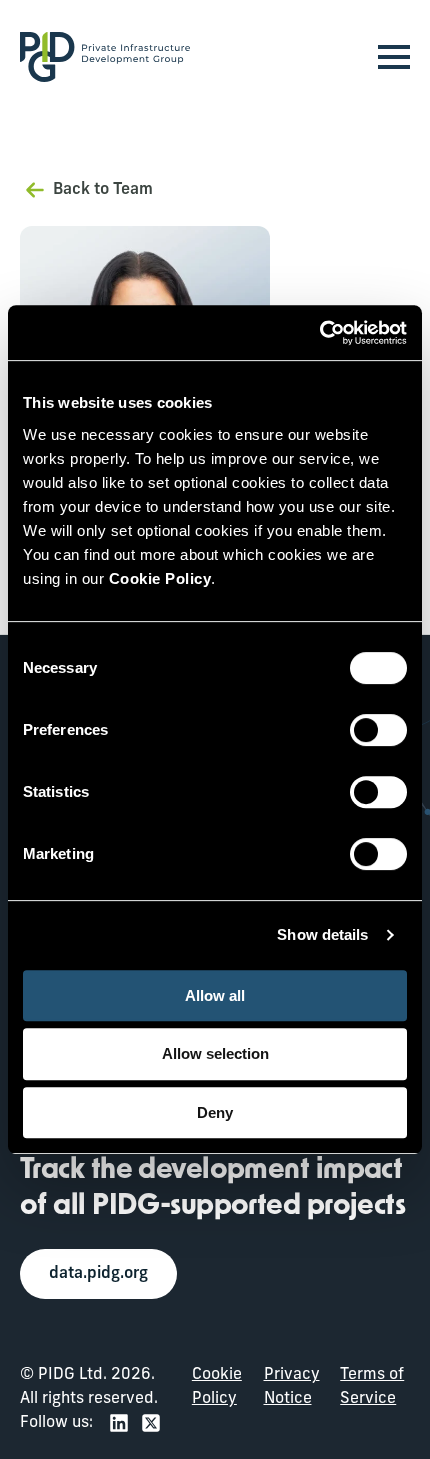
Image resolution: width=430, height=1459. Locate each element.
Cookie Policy (217, 1387)
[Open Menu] (394, 57)
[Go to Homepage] (105, 57)
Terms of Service (372, 1387)
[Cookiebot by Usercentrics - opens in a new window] (319, 333)
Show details (322, 934)
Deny (215, 1112)
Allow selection (215, 1053)
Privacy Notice (292, 1387)
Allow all (215, 995)
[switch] (378, 730)
